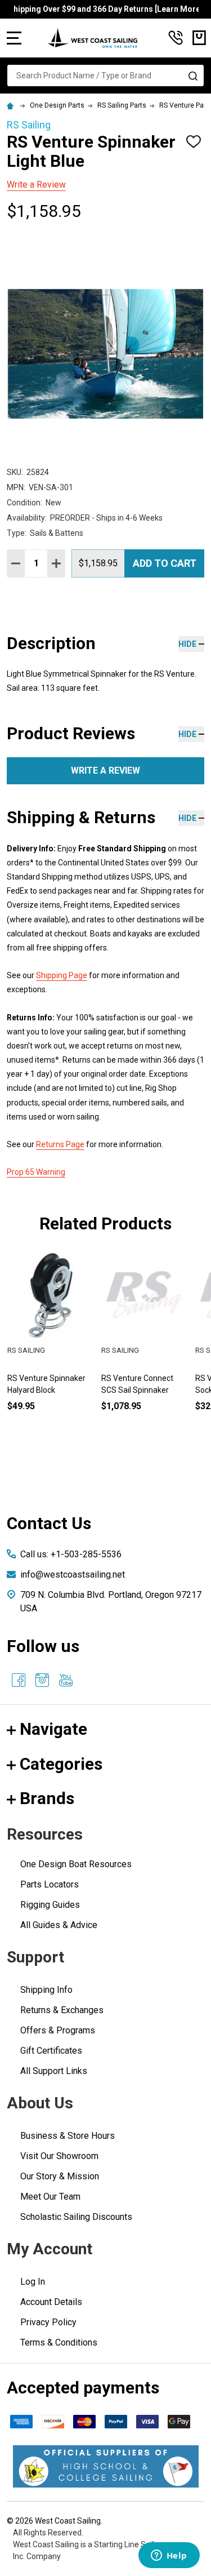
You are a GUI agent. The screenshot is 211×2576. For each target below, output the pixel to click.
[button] (106, 2466)
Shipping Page (62, 975)
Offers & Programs (58, 2030)
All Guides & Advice (59, 1925)
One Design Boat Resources (76, 1864)
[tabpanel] (144, 1350)
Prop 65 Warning (36, 1172)
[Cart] (199, 38)
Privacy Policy (48, 2322)
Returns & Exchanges (62, 2010)
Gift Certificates (51, 2051)
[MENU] (14, 38)
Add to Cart (165, 563)
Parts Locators (50, 1884)
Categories (61, 1764)
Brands (47, 1798)
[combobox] (105, 75)
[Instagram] (42, 1680)
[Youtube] (66, 1680)
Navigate (53, 1729)
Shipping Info (46, 1990)
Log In (33, 2282)
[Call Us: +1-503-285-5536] (176, 38)
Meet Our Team (50, 2197)
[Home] (12, 105)
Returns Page (60, 1144)
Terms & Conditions (59, 2342)
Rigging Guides (50, 1905)
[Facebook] (19, 1680)
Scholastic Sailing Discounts (76, 2217)
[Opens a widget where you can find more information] (169, 2556)
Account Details (51, 2302)
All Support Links (54, 2071)
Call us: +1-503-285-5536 (71, 1554)
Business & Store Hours (68, 2136)
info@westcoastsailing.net (73, 1575)
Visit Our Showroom (59, 2156)
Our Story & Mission (60, 2176)
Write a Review (36, 185)
